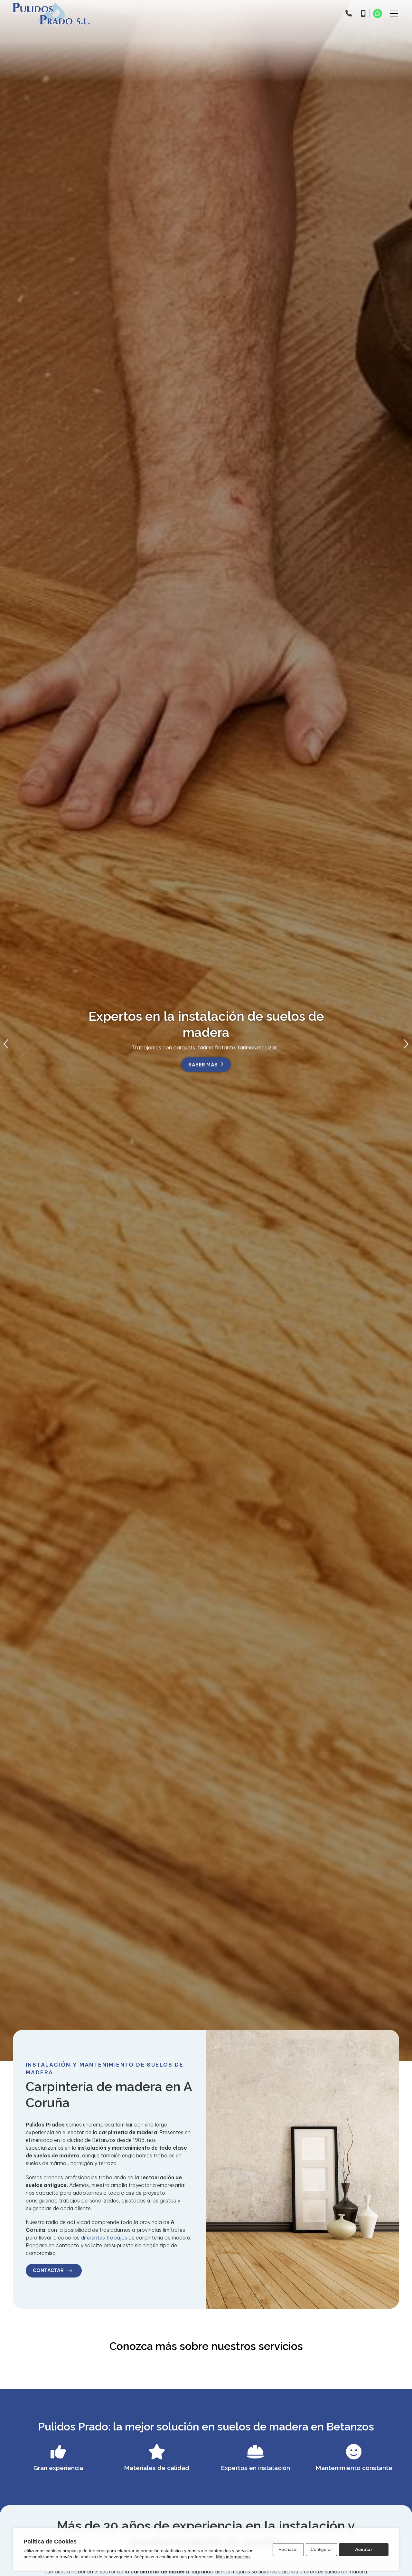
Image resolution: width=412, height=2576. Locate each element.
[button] (6, 1044)
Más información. (234, 2557)
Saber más (203, 1071)
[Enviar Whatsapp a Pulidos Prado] (378, 14)
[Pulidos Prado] (51, 14)
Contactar (49, 2270)
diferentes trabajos (104, 2238)
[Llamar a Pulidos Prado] (349, 14)
